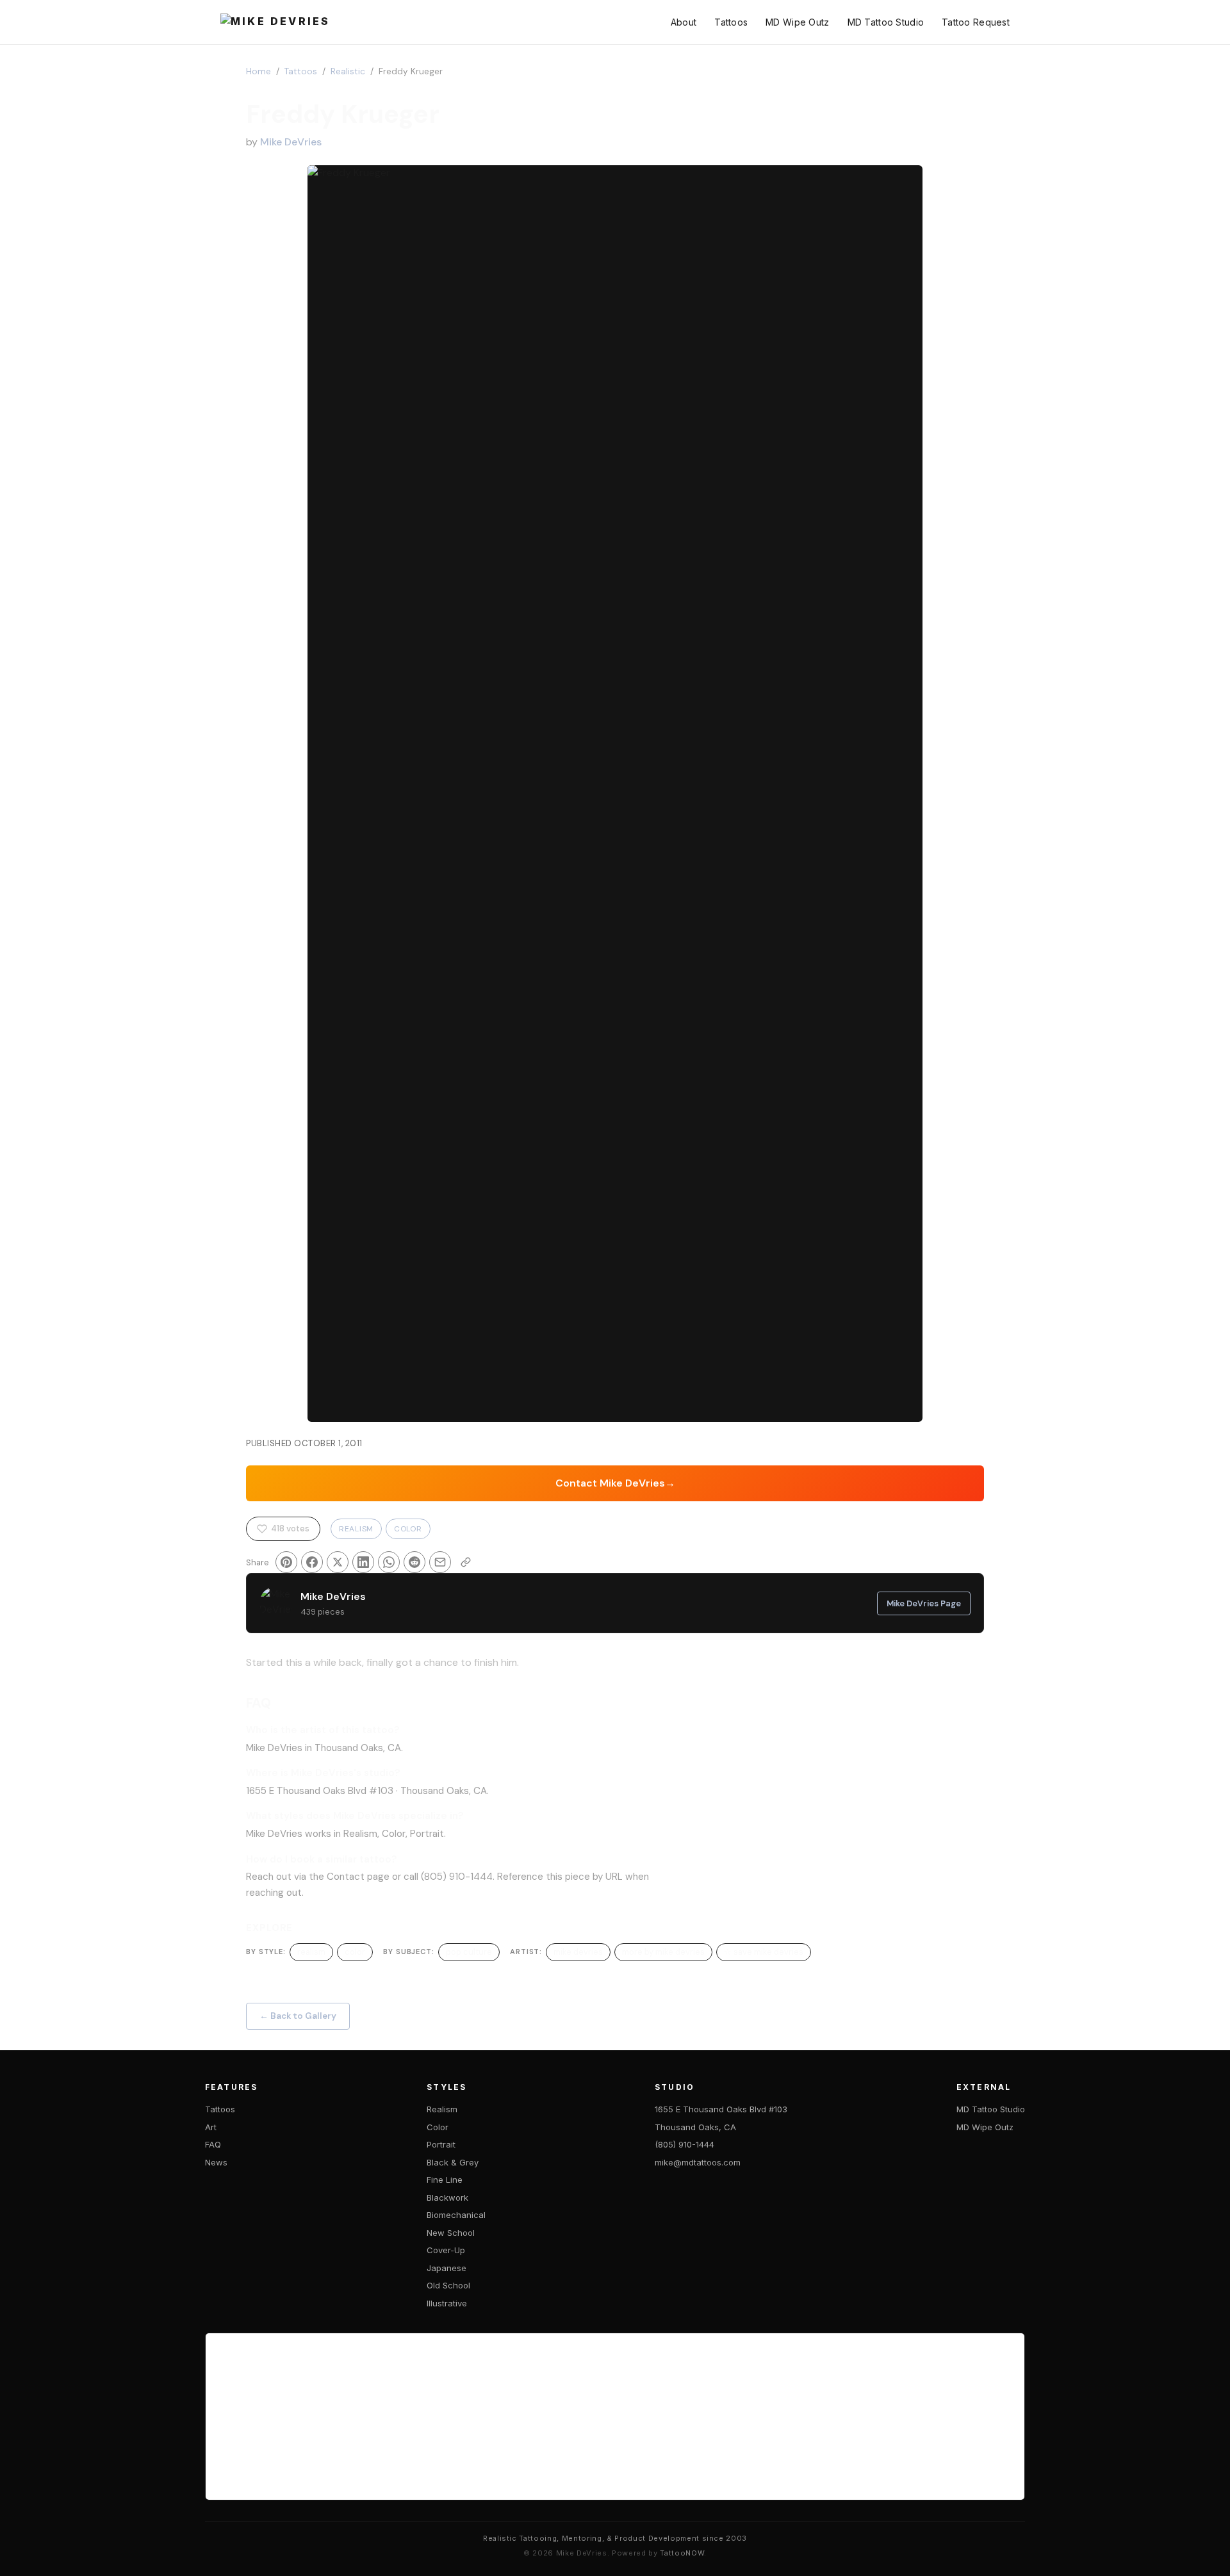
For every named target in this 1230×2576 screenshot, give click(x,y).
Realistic (348, 71)
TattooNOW (682, 2553)
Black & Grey (453, 2162)
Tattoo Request (976, 22)
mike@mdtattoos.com (698, 2162)
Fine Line (445, 2180)
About (684, 22)
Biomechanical (456, 2215)
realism (311, 1952)
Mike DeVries (291, 142)
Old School (448, 2285)
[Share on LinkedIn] (363, 1562)
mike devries (578, 1952)
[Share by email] (440, 1562)
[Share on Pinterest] (286, 1562)
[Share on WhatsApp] (389, 1562)
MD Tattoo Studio (886, 22)
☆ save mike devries (764, 1952)
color (355, 1952)
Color (408, 1529)
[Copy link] (466, 1562)
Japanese (447, 2268)
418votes (290, 1528)
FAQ (213, 2144)
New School (451, 2233)
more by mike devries (663, 1952)
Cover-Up (446, 2250)
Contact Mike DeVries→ (615, 1483)
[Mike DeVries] (275, 22)
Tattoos (731, 22)
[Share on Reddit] (414, 1562)
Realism (356, 1529)
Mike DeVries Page (924, 1603)
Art (211, 2127)
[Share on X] (338, 1562)
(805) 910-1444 (685, 2144)
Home (258, 71)
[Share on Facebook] (312, 1562)
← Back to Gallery (298, 2016)
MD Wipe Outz (797, 22)
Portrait (441, 2144)
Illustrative (447, 2303)
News (216, 2162)
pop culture (469, 1952)
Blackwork (447, 2197)
